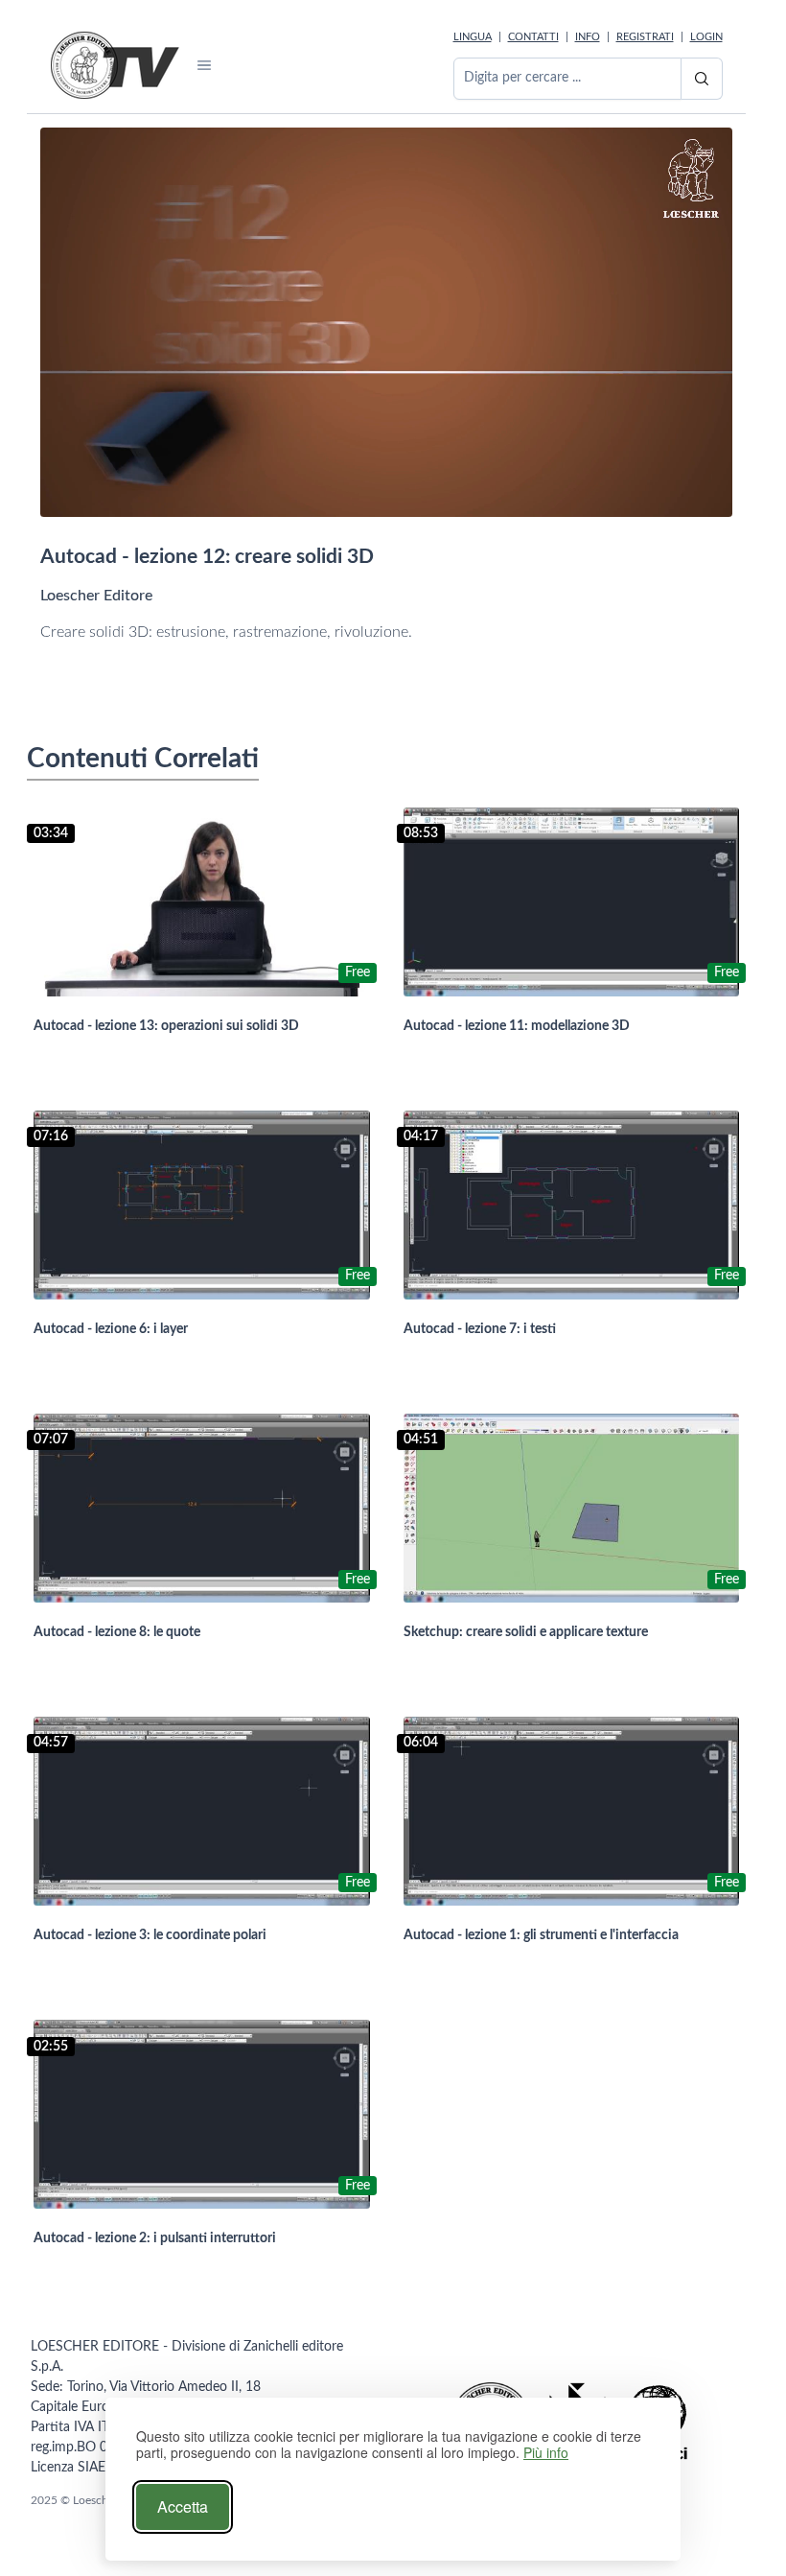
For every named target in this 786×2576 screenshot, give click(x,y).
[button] (205, 65)
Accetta (183, 2506)
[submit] (702, 79)
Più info (546, 2453)
